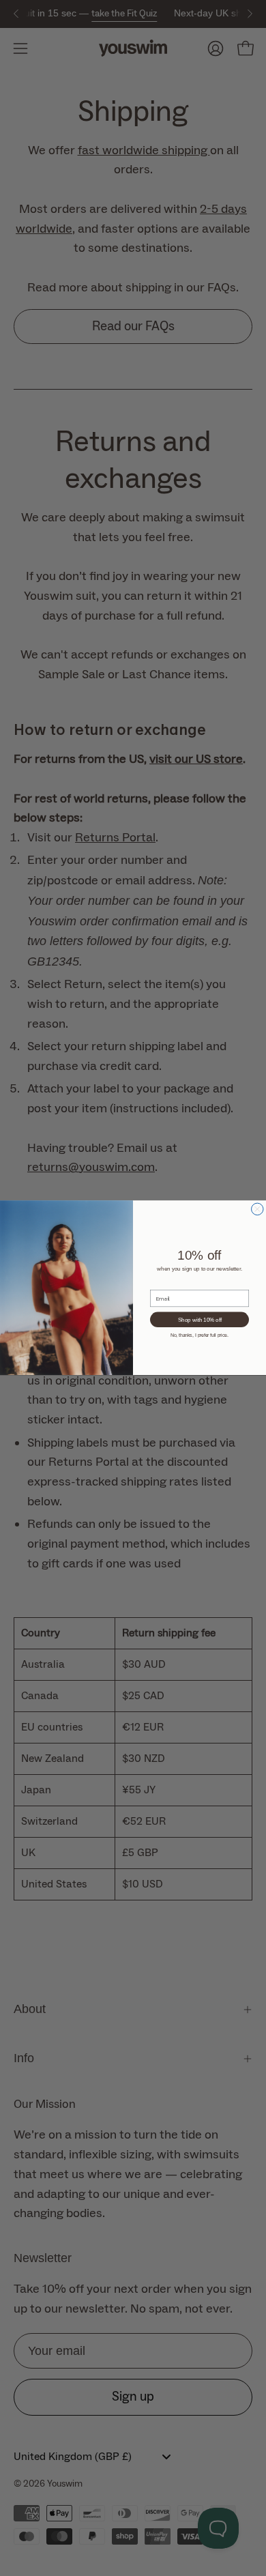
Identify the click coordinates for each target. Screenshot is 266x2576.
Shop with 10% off (200, 1320)
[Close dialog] (258, 1209)
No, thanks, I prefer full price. (199, 1335)
